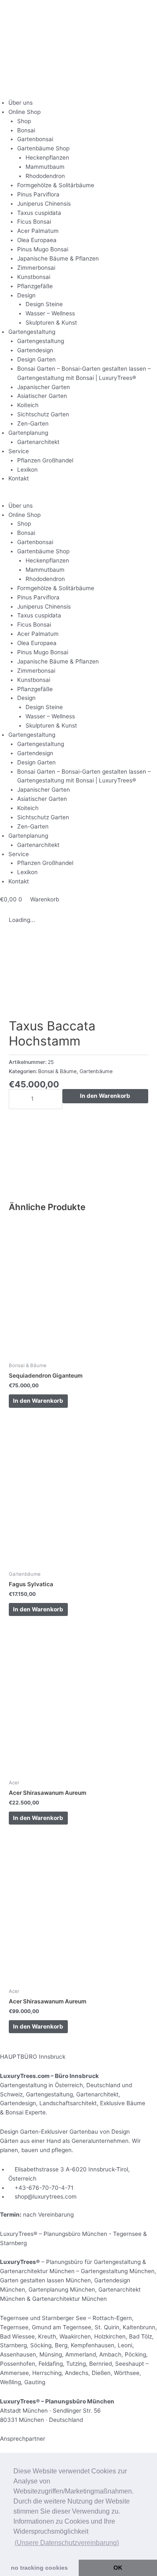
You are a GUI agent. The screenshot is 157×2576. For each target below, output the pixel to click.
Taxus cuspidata (39, 213)
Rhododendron (45, 176)
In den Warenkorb (105, 1096)
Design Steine (44, 304)
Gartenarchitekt (38, 442)
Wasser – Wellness (50, 313)
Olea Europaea (37, 240)
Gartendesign (35, 350)
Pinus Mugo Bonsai (43, 249)
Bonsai (26, 130)
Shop (24, 121)
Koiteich (28, 405)
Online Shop (24, 112)
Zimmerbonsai (36, 268)
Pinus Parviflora (38, 194)
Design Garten (36, 359)
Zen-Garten (33, 423)
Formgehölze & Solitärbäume (56, 185)
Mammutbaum (45, 167)
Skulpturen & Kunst (51, 323)
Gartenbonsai (35, 139)
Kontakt (19, 478)
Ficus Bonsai (34, 222)
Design (26, 295)
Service (19, 451)
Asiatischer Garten (42, 396)
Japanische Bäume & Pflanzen (58, 258)
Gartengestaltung (32, 332)
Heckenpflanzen (47, 157)
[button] (78, 497)
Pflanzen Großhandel (45, 460)
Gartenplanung (28, 433)
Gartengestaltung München (118, 2271)
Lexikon (27, 470)
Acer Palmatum (38, 231)
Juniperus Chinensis (44, 204)
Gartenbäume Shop (43, 148)
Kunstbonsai (34, 277)
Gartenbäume (96, 1071)
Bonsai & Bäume (57, 1071)
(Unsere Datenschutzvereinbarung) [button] (67, 2543)
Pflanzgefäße (35, 286)
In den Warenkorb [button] (38, 1401)
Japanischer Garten (44, 387)
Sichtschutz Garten (43, 414)
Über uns (21, 103)
